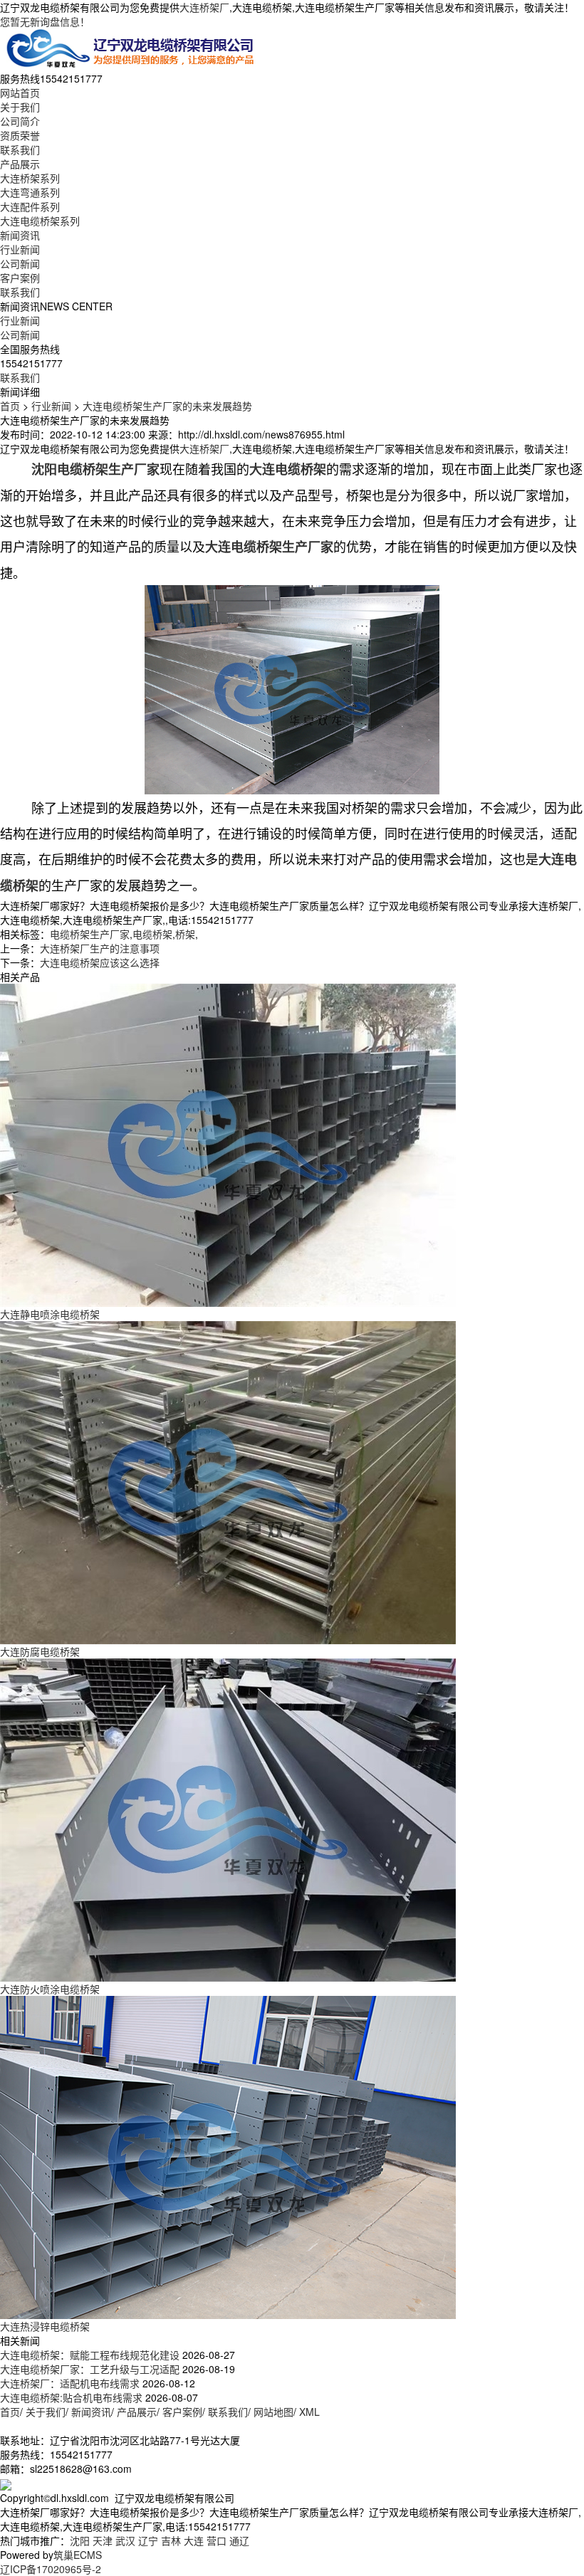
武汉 (125, 2540)
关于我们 (20, 107)
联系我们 (20, 149)
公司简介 (20, 121)
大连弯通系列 (30, 192)
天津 (103, 2540)
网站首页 (20, 93)
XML (309, 2412)
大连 (194, 2540)
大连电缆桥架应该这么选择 (100, 962)
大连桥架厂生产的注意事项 (100, 948)
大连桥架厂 (204, 7)
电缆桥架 (152, 934)
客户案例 (20, 278)
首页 (10, 406)
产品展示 (20, 164)
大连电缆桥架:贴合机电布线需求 (71, 2397)
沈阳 (80, 2540)
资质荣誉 (20, 135)
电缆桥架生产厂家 (90, 934)
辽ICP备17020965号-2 (51, 2569)
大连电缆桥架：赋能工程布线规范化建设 (90, 2355)
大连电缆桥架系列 (40, 221)
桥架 (185, 934)
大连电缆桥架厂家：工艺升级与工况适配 (90, 2369)
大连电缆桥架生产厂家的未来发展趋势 (167, 406)
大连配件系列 (30, 206)
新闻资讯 (20, 235)
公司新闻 (20, 263)
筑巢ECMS (78, 2555)
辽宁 (148, 2540)
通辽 (239, 2540)
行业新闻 (20, 249)
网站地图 (273, 2412)
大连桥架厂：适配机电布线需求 (70, 2383)
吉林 (171, 2540)
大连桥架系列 (30, 178)
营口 (217, 2540)
